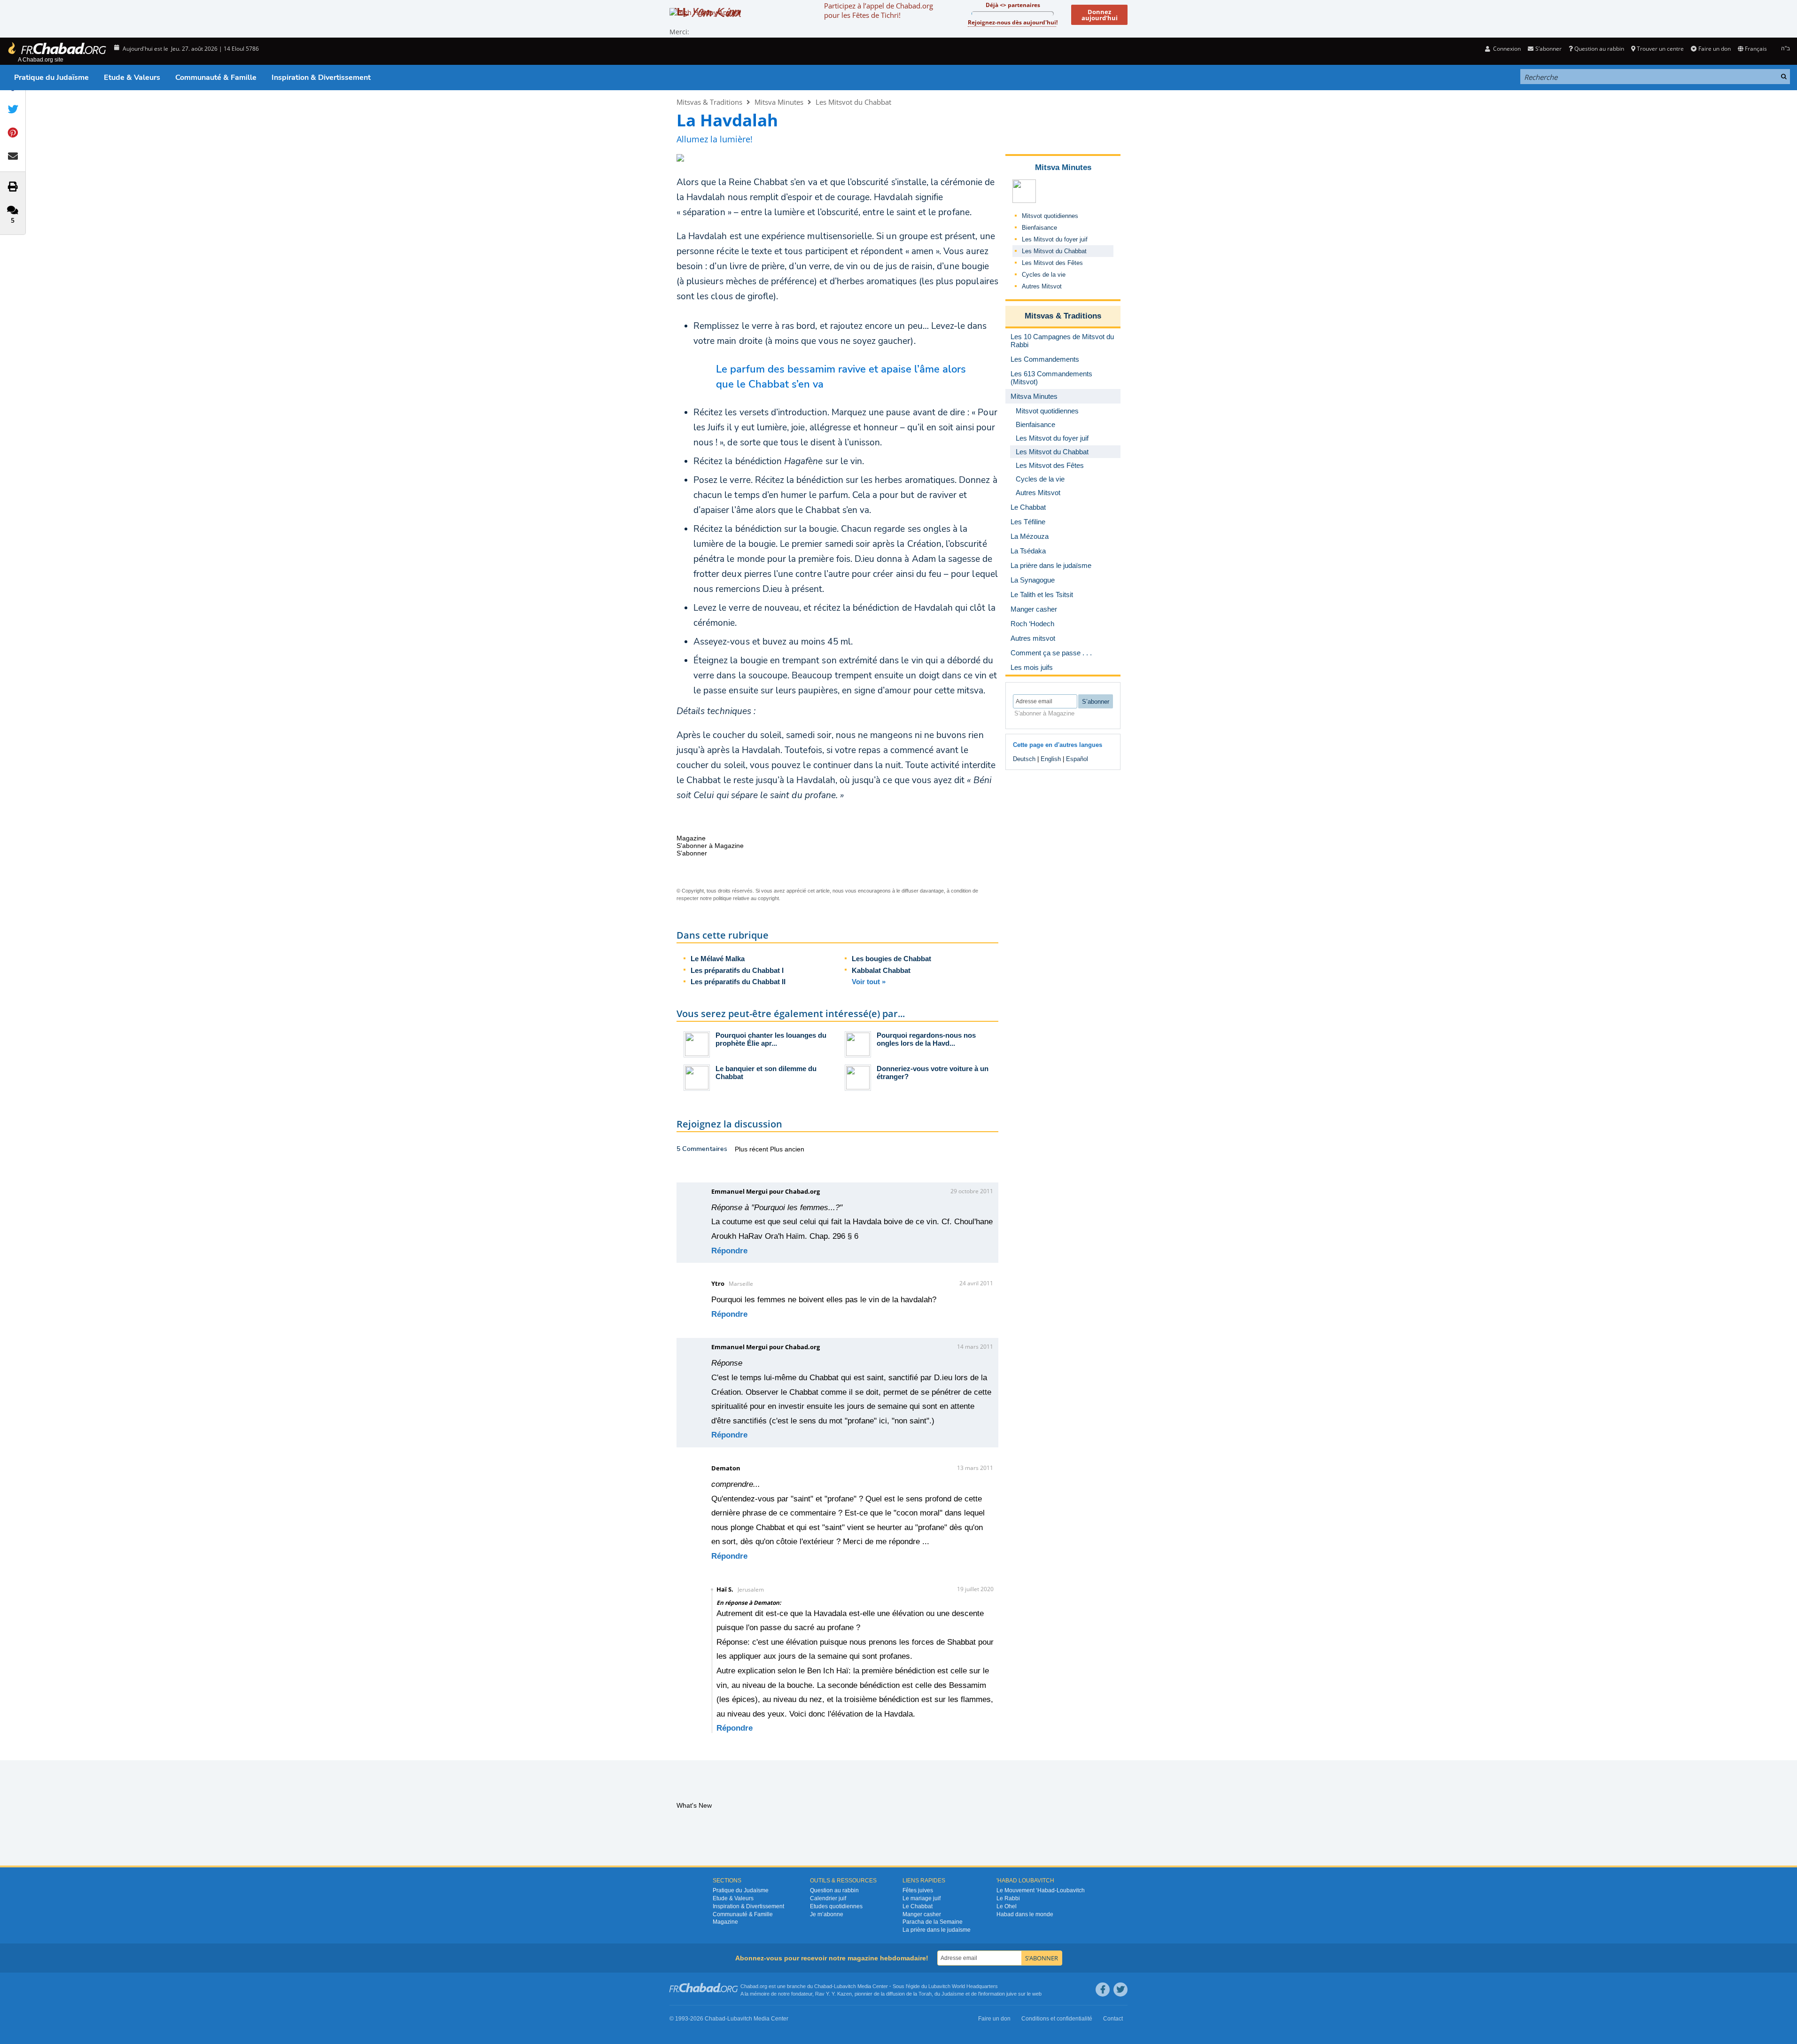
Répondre (729, 1251)
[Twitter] (1120, 1990)
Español (1077, 759)
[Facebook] (1103, 1990)
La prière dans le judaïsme (937, 1930)
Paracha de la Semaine (933, 1922)
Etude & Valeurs (132, 78)
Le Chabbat (918, 1906)
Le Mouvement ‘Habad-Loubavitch (1041, 1890)
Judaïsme (953, 1994)
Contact (1113, 2019)
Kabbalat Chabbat (881, 970)
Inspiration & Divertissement (321, 78)
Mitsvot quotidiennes (1050, 216)
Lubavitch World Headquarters (963, 1986)
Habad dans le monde (1025, 1914)
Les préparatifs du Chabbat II (738, 982)
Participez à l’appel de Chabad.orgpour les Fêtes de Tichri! (879, 10)
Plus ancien (787, 1149)
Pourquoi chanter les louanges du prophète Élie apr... (771, 1039)
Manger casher (922, 1914)
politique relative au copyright (746, 898)
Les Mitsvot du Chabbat (853, 102)
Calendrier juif (828, 1898)
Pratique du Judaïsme (51, 78)
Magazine (725, 1922)
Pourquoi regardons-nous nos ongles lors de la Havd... (926, 1039)
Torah (925, 1994)
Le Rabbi (1008, 1898)
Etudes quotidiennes (836, 1906)
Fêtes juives (918, 1890)
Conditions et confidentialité (1057, 2019)
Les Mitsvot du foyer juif (1055, 239)
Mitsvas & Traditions (709, 102)
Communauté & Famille (216, 78)
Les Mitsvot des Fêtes (1052, 263)
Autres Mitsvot (1042, 286)
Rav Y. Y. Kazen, (834, 1994)
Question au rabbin (1599, 49)
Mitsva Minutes (779, 102)
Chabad (823, 1986)
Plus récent (752, 1149)
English (1051, 759)
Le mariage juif (922, 1898)
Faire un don (1714, 49)
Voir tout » (869, 982)
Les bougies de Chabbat (891, 959)
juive (1011, 1994)
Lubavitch (845, 1986)
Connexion (1506, 49)
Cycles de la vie (1044, 275)
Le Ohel (1007, 1906)
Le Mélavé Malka (718, 959)
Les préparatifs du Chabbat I (737, 970)
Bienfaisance (1039, 228)
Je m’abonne (827, 1914)
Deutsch (1024, 759)
